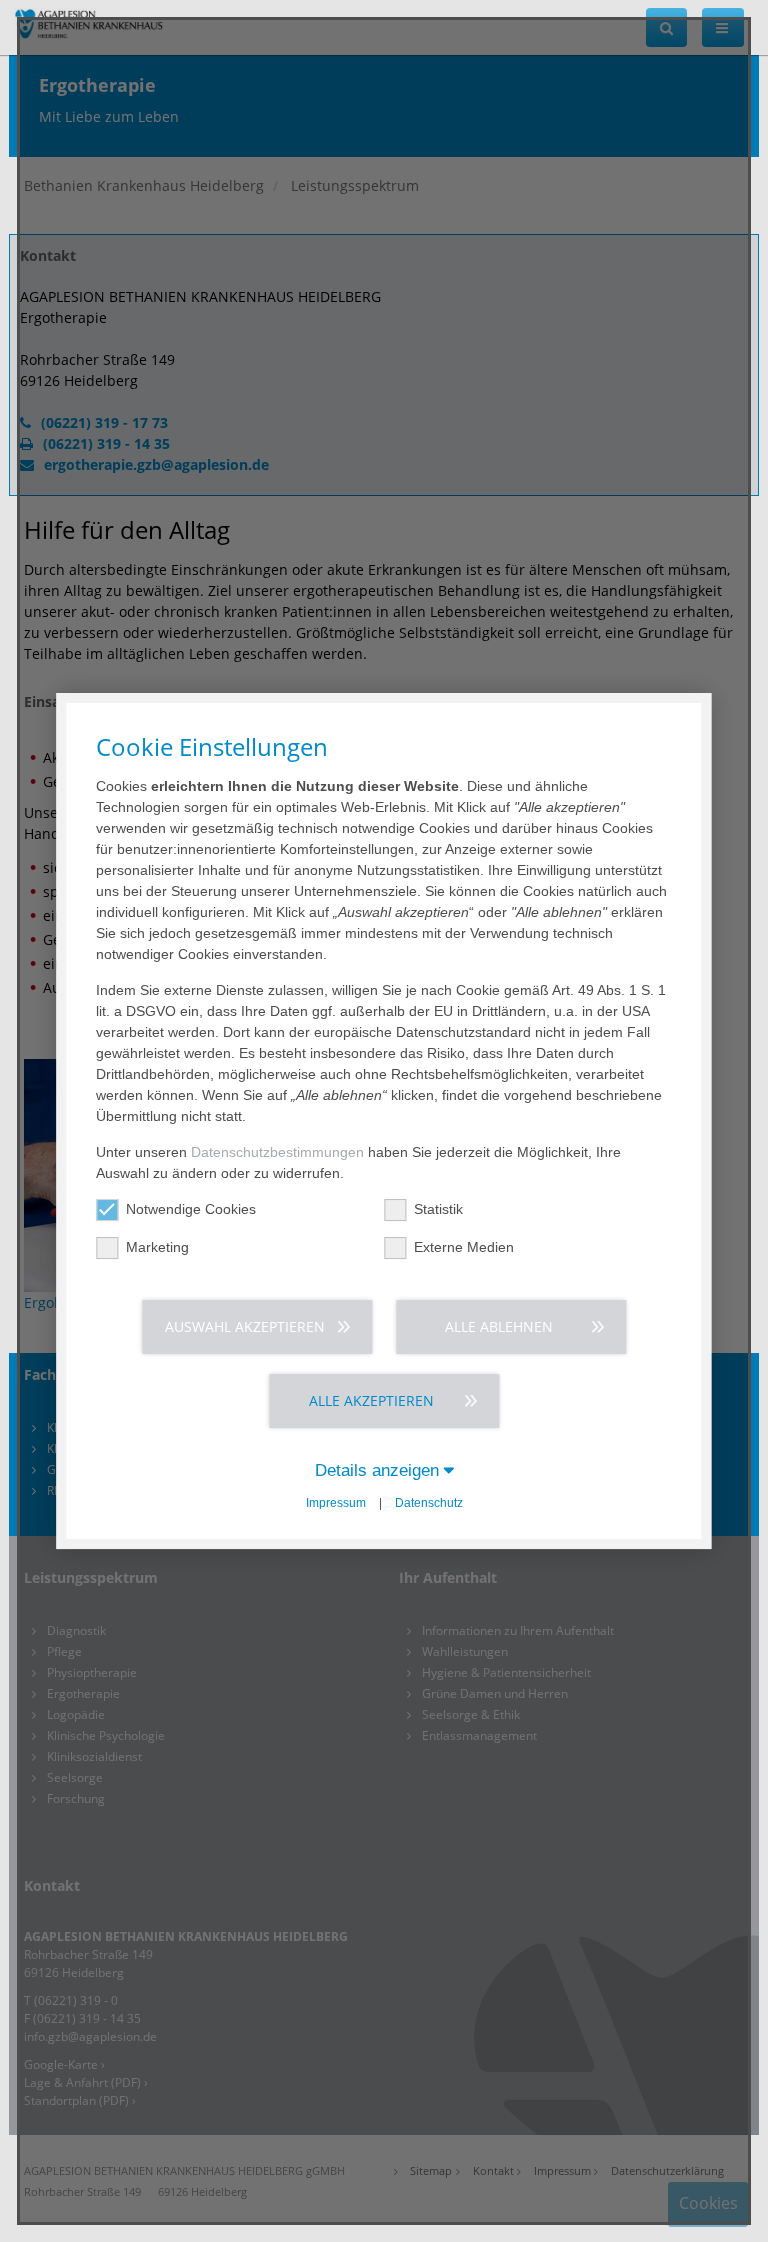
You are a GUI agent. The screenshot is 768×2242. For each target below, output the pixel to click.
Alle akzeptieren (371, 1400)
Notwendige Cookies (191, 1209)
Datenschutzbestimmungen (277, 1152)
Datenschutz (429, 1503)
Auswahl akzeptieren (245, 1326)
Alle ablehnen (499, 1326)
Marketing (157, 1247)
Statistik (438, 1209)
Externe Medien (464, 1247)
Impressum (336, 1503)
